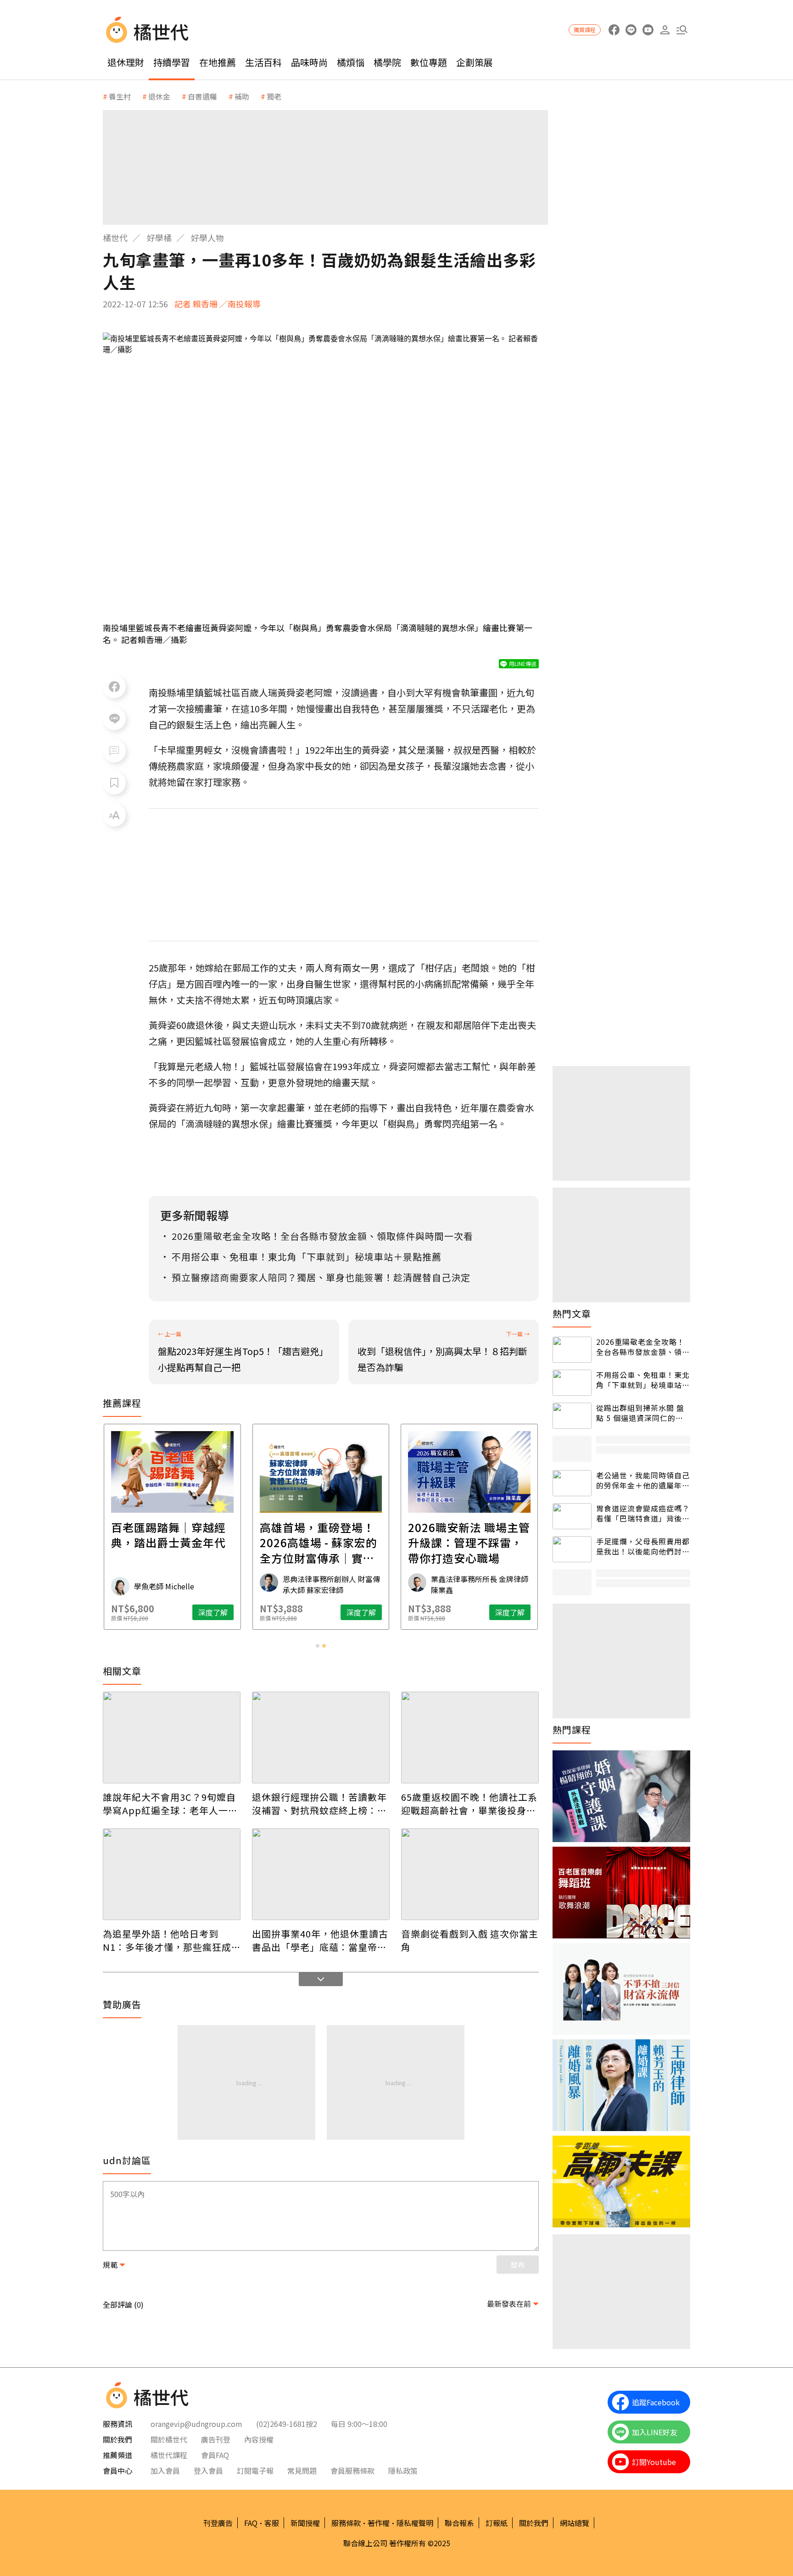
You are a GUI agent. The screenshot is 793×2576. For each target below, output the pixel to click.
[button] (682, 30)
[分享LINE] (114, 719)
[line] (631, 30)
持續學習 (172, 62)
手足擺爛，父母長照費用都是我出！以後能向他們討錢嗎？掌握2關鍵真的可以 (643, 1546)
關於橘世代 (169, 2439)
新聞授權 (305, 2523)
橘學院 (387, 62)
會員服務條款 (352, 2471)
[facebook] (614, 30)
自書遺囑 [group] (202, 96)
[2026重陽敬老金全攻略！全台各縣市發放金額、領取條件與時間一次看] (572, 1350)
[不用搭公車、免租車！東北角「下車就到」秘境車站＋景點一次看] (572, 1383)
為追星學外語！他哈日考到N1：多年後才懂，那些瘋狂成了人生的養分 (167, 1940)
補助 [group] (242, 96)
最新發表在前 (509, 2304)
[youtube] (648, 30)
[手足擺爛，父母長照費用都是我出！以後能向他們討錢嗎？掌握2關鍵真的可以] (572, 1549)
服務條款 (346, 2523)
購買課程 (585, 30)
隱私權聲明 (415, 2523)
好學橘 (159, 238)
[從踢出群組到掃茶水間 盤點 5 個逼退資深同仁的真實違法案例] (572, 1416)
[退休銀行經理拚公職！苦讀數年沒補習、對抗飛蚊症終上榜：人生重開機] (321, 1738)
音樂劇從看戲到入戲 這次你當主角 (470, 1940)
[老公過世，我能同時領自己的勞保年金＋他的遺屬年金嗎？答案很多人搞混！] (572, 1483)
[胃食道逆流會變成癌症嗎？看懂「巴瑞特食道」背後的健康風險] (572, 1516)
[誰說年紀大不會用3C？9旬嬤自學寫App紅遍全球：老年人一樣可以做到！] (172, 1738)
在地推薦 (218, 62)
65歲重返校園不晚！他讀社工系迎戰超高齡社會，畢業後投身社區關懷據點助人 (469, 1804)
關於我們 (534, 2523)
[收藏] (114, 783)
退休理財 (126, 62)
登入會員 (208, 2471)
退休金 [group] (159, 96)
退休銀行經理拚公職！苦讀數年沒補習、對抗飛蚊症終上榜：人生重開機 (319, 1804)
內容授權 (259, 2439)
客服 (272, 2523)
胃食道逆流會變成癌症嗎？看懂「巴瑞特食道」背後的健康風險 (643, 1513)
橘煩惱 (351, 62)
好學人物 (207, 238)
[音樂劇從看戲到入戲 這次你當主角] (470, 1874)
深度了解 (213, 1612)
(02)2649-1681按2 (287, 2424)
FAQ (251, 2523)
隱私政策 (403, 2471)
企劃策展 (475, 62)
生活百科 (263, 62)
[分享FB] (114, 687)
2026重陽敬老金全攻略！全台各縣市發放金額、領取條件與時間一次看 (643, 1347)
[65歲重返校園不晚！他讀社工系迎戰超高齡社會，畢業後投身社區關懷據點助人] (470, 1738)
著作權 (379, 2523)
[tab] (318, 1646)
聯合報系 (459, 2523)
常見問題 (302, 2471)
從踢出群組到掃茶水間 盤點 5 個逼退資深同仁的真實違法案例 (640, 1413)
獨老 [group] (274, 96)
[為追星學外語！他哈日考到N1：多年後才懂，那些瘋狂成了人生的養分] (172, 1874)
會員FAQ (215, 2455)
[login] (665, 30)
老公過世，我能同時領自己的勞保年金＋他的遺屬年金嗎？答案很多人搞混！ (643, 1480)
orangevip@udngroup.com (196, 2424)
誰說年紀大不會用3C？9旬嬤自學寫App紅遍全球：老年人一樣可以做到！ (170, 1804)
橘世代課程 (169, 2455)
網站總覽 (575, 2523)
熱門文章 (572, 1314)
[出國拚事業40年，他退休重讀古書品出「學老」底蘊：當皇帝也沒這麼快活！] (321, 1874)
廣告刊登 (216, 2439)
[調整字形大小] (114, 815)
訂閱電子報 (255, 2471)
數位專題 (429, 62)
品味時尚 (309, 62)
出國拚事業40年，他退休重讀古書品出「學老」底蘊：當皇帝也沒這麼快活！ (320, 1940)
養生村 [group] (120, 96)
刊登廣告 (218, 2523)
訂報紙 (497, 2523)
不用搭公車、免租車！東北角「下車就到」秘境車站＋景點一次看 (643, 1380)
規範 (110, 2265)
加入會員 (165, 2471)
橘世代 (115, 238)
